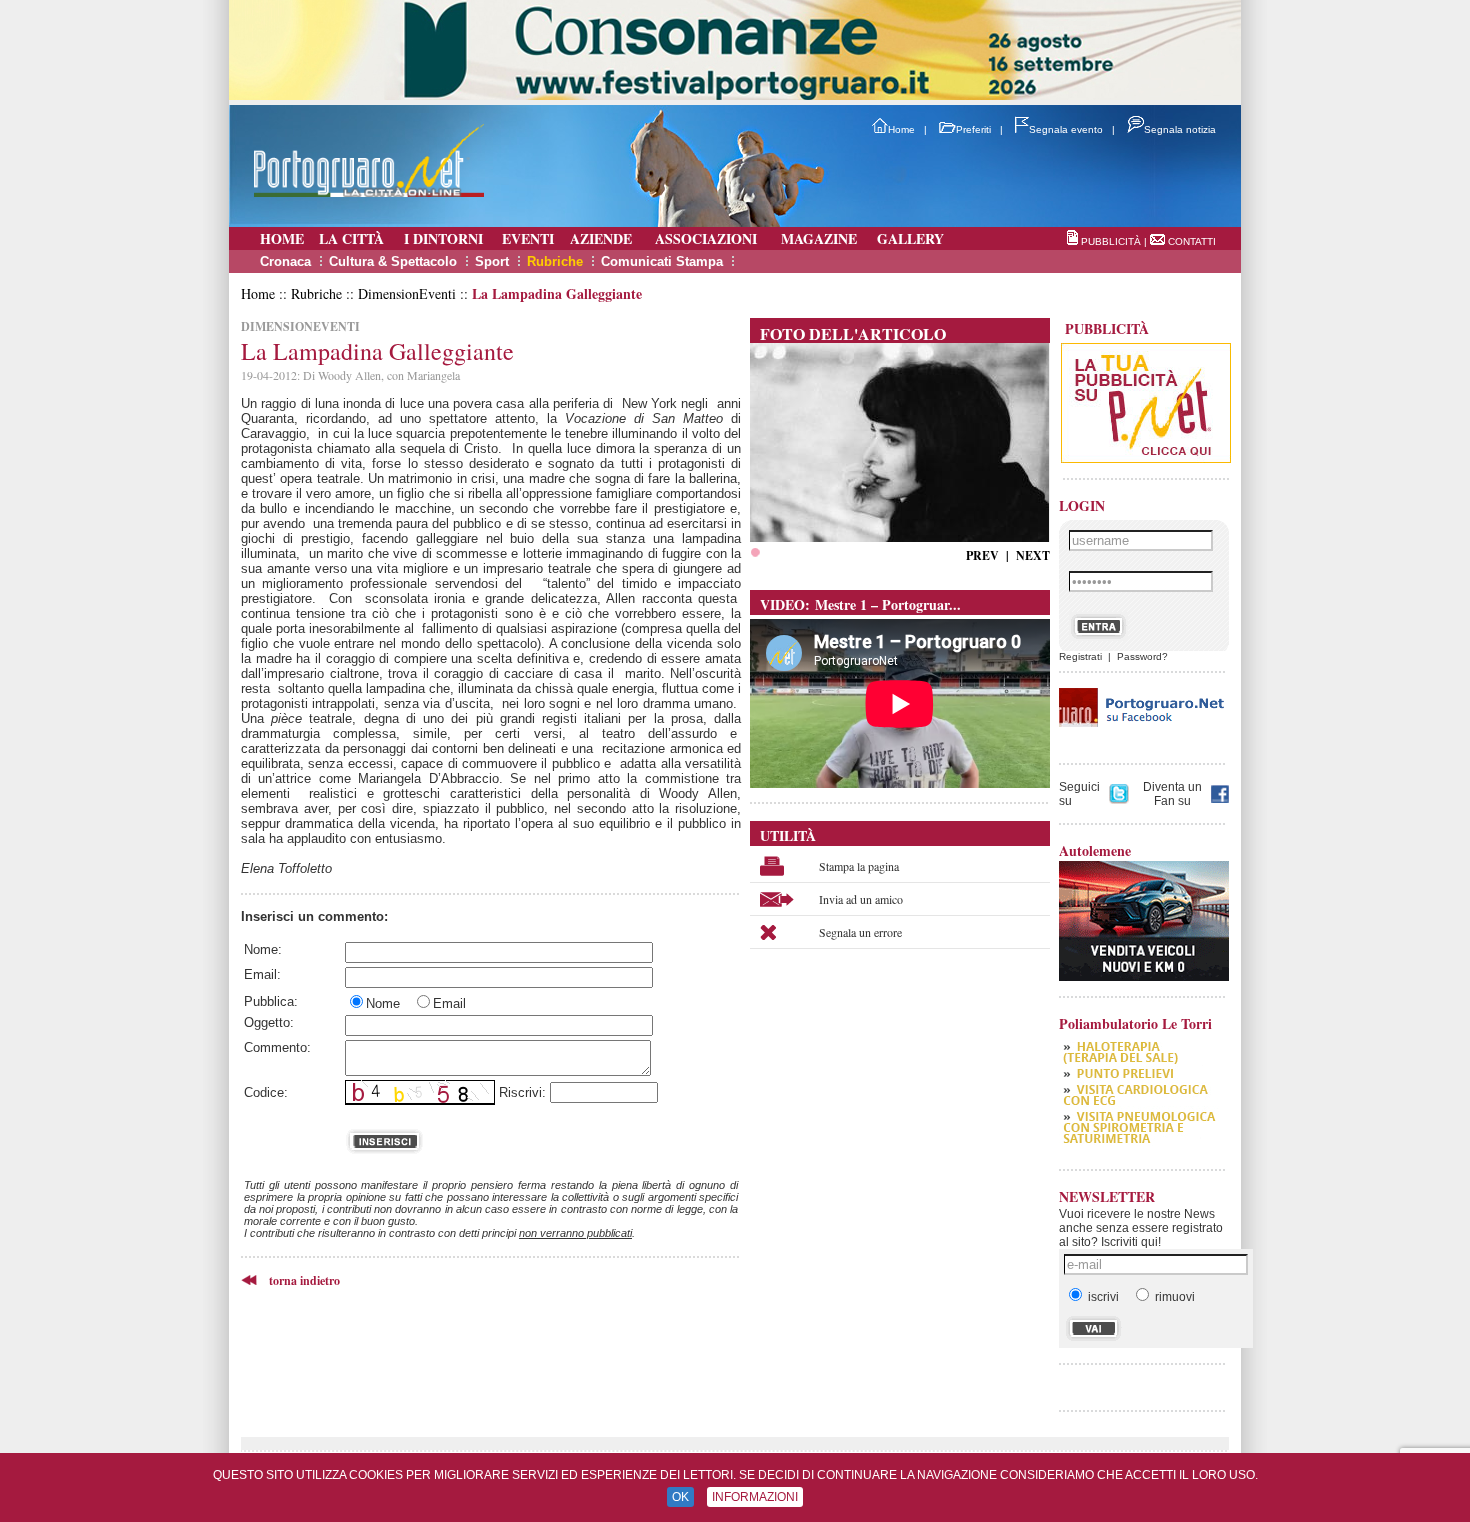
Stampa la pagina (859, 866)
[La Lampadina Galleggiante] (899, 537)
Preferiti (973, 129)
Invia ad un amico (861, 899)
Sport (492, 261)
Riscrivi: (522, 1092)
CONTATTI (1192, 241)
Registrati (1080, 656)
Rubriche (555, 261)
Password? (1142, 656)
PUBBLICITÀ (1111, 241)
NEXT (1033, 555)
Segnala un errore (860, 932)
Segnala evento (1066, 129)
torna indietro (304, 1280)
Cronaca (285, 261)
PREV (982, 555)
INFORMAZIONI (755, 1497)
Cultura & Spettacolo (393, 261)
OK (680, 1497)
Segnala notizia (1180, 129)
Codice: (266, 1092)
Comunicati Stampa (662, 261)
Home (901, 129)
